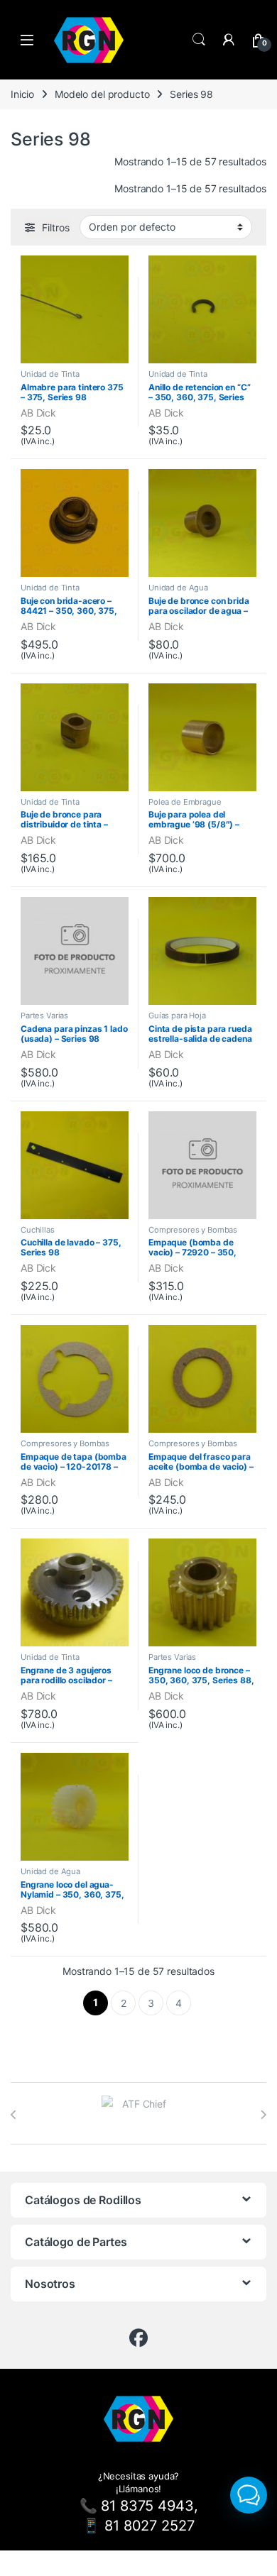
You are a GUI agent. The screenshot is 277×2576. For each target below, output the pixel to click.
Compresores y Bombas (193, 1230)
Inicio (22, 94)
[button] (249, 2495)
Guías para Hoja (177, 1015)
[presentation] (14, 2115)
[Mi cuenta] (229, 40)
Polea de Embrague (185, 802)
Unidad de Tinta (50, 374)
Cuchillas (38, 1230)
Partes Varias (44, 1015)
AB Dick (38, 413)
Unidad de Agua (178, 588)
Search (199, 40)
